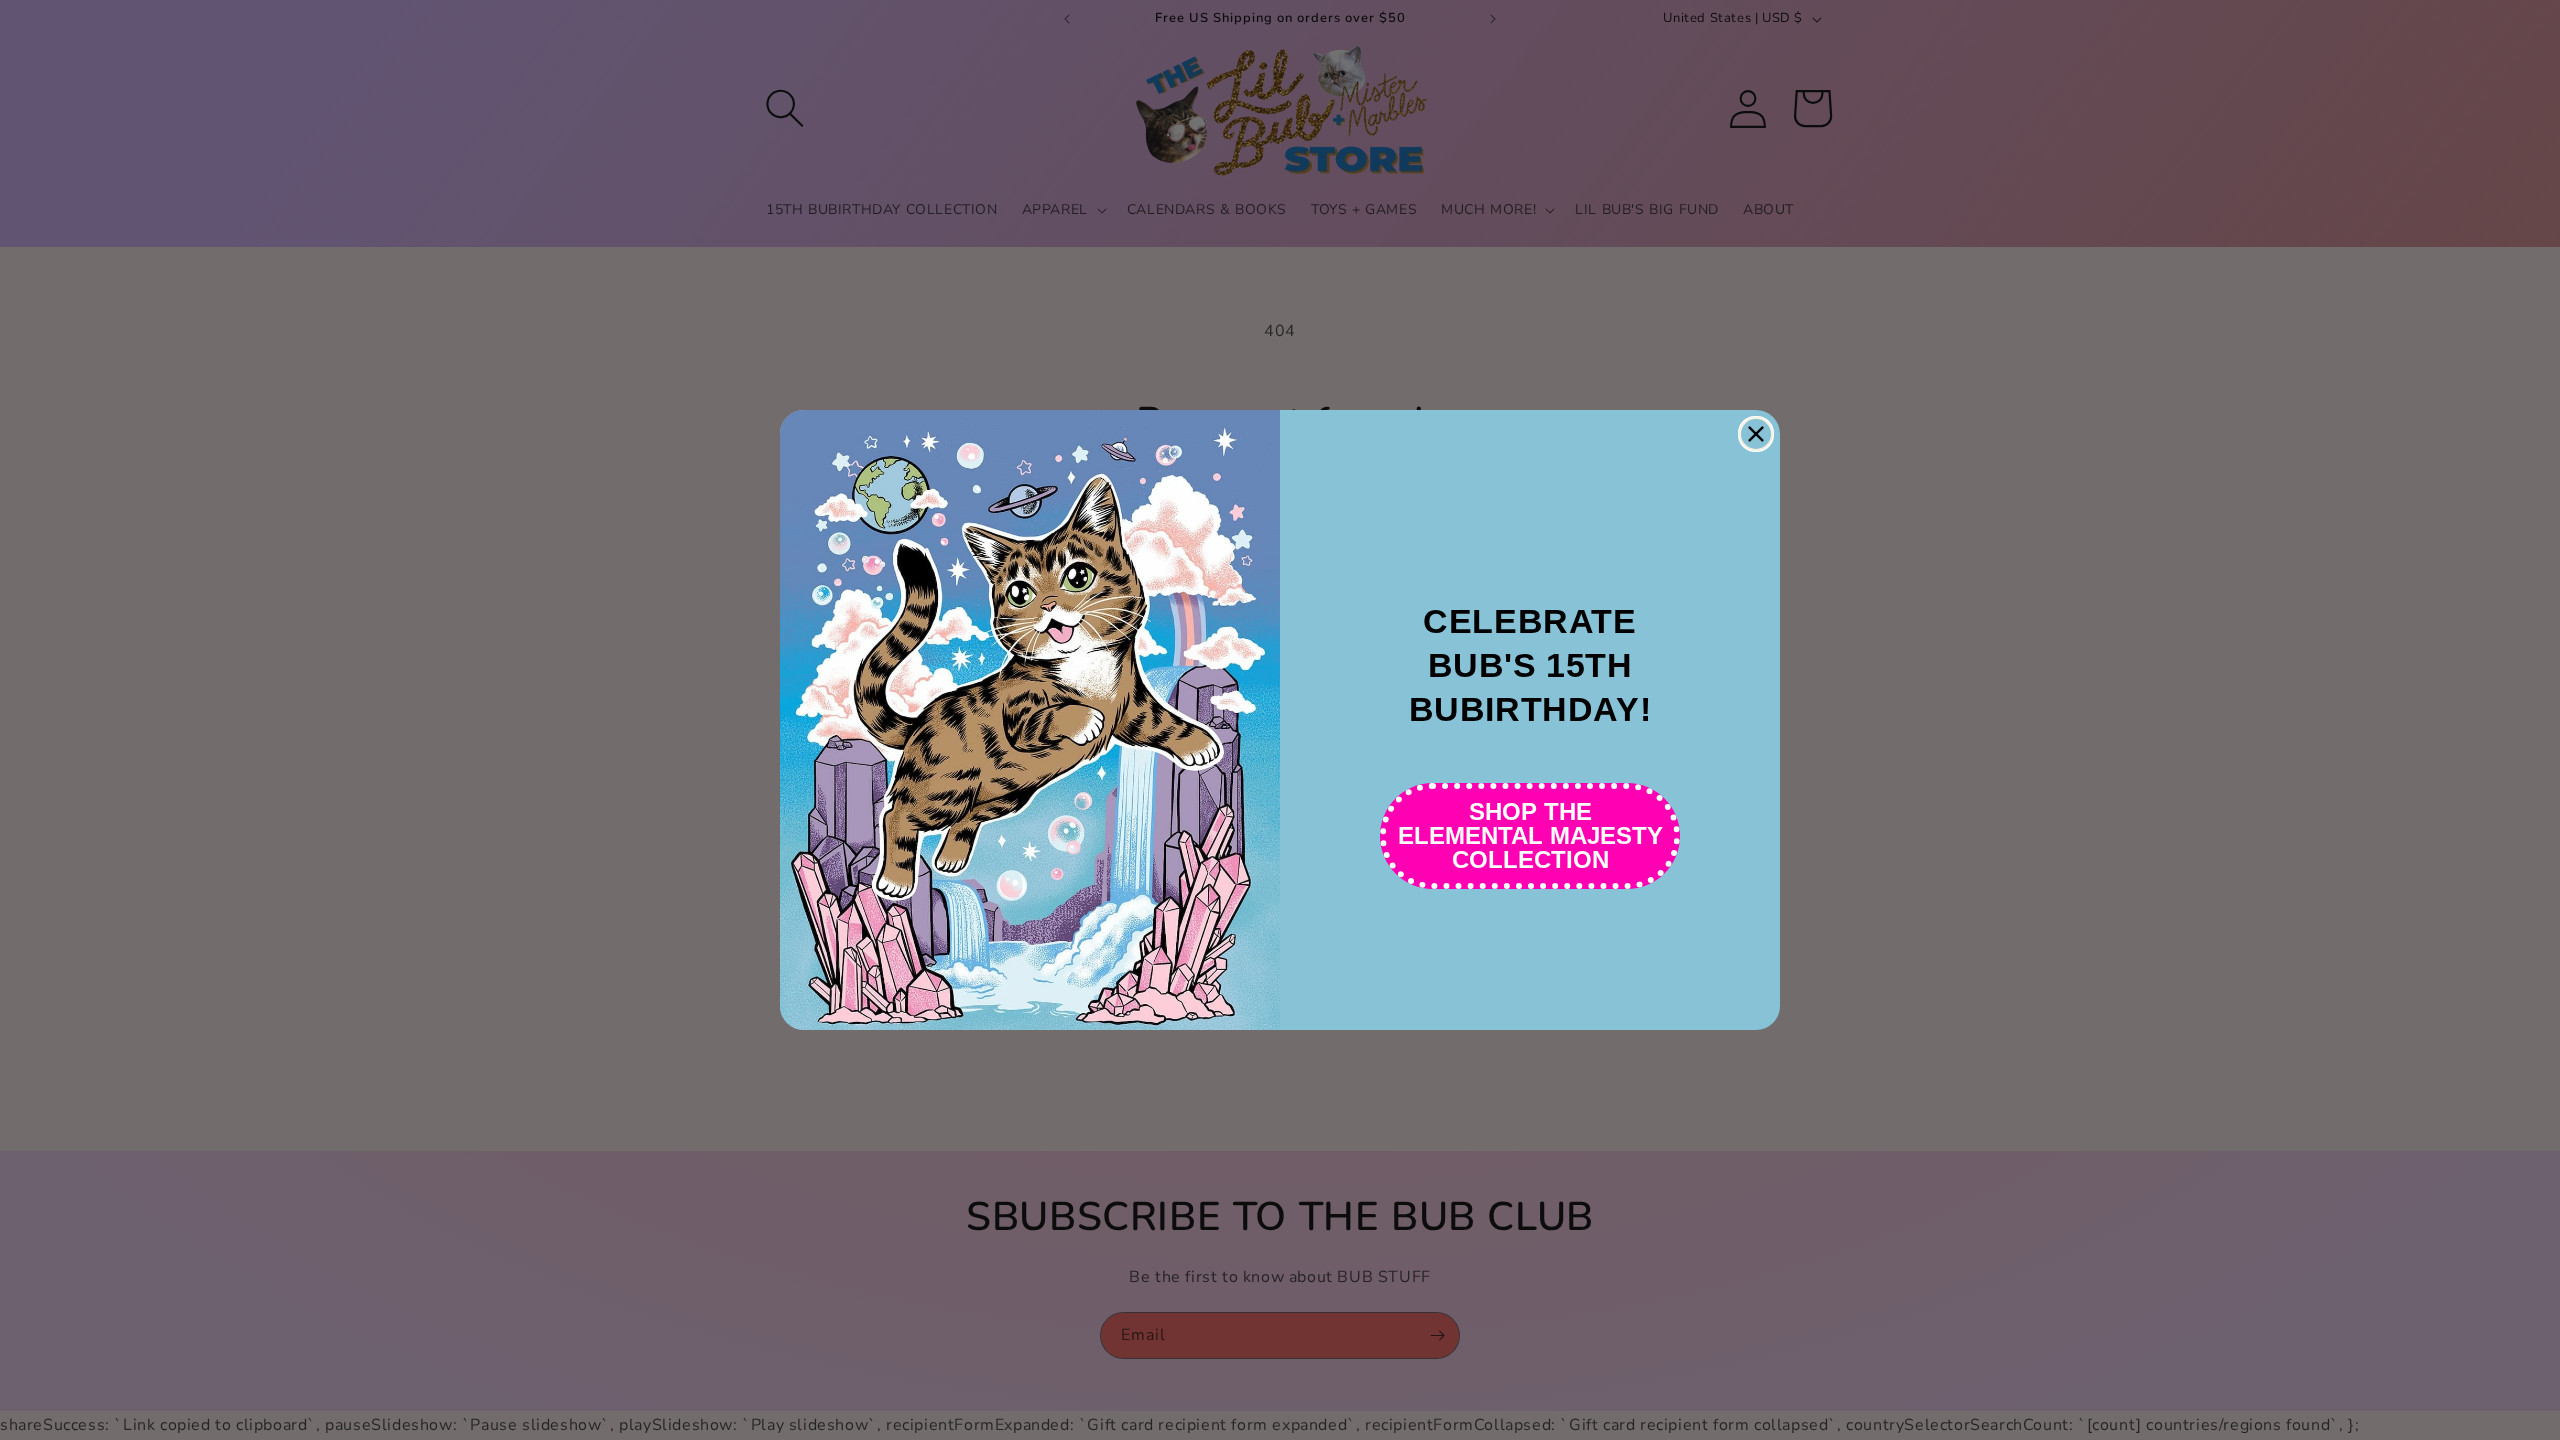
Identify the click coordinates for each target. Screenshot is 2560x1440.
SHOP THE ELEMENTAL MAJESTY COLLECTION (1530, 835)
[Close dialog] (1756, 434)
